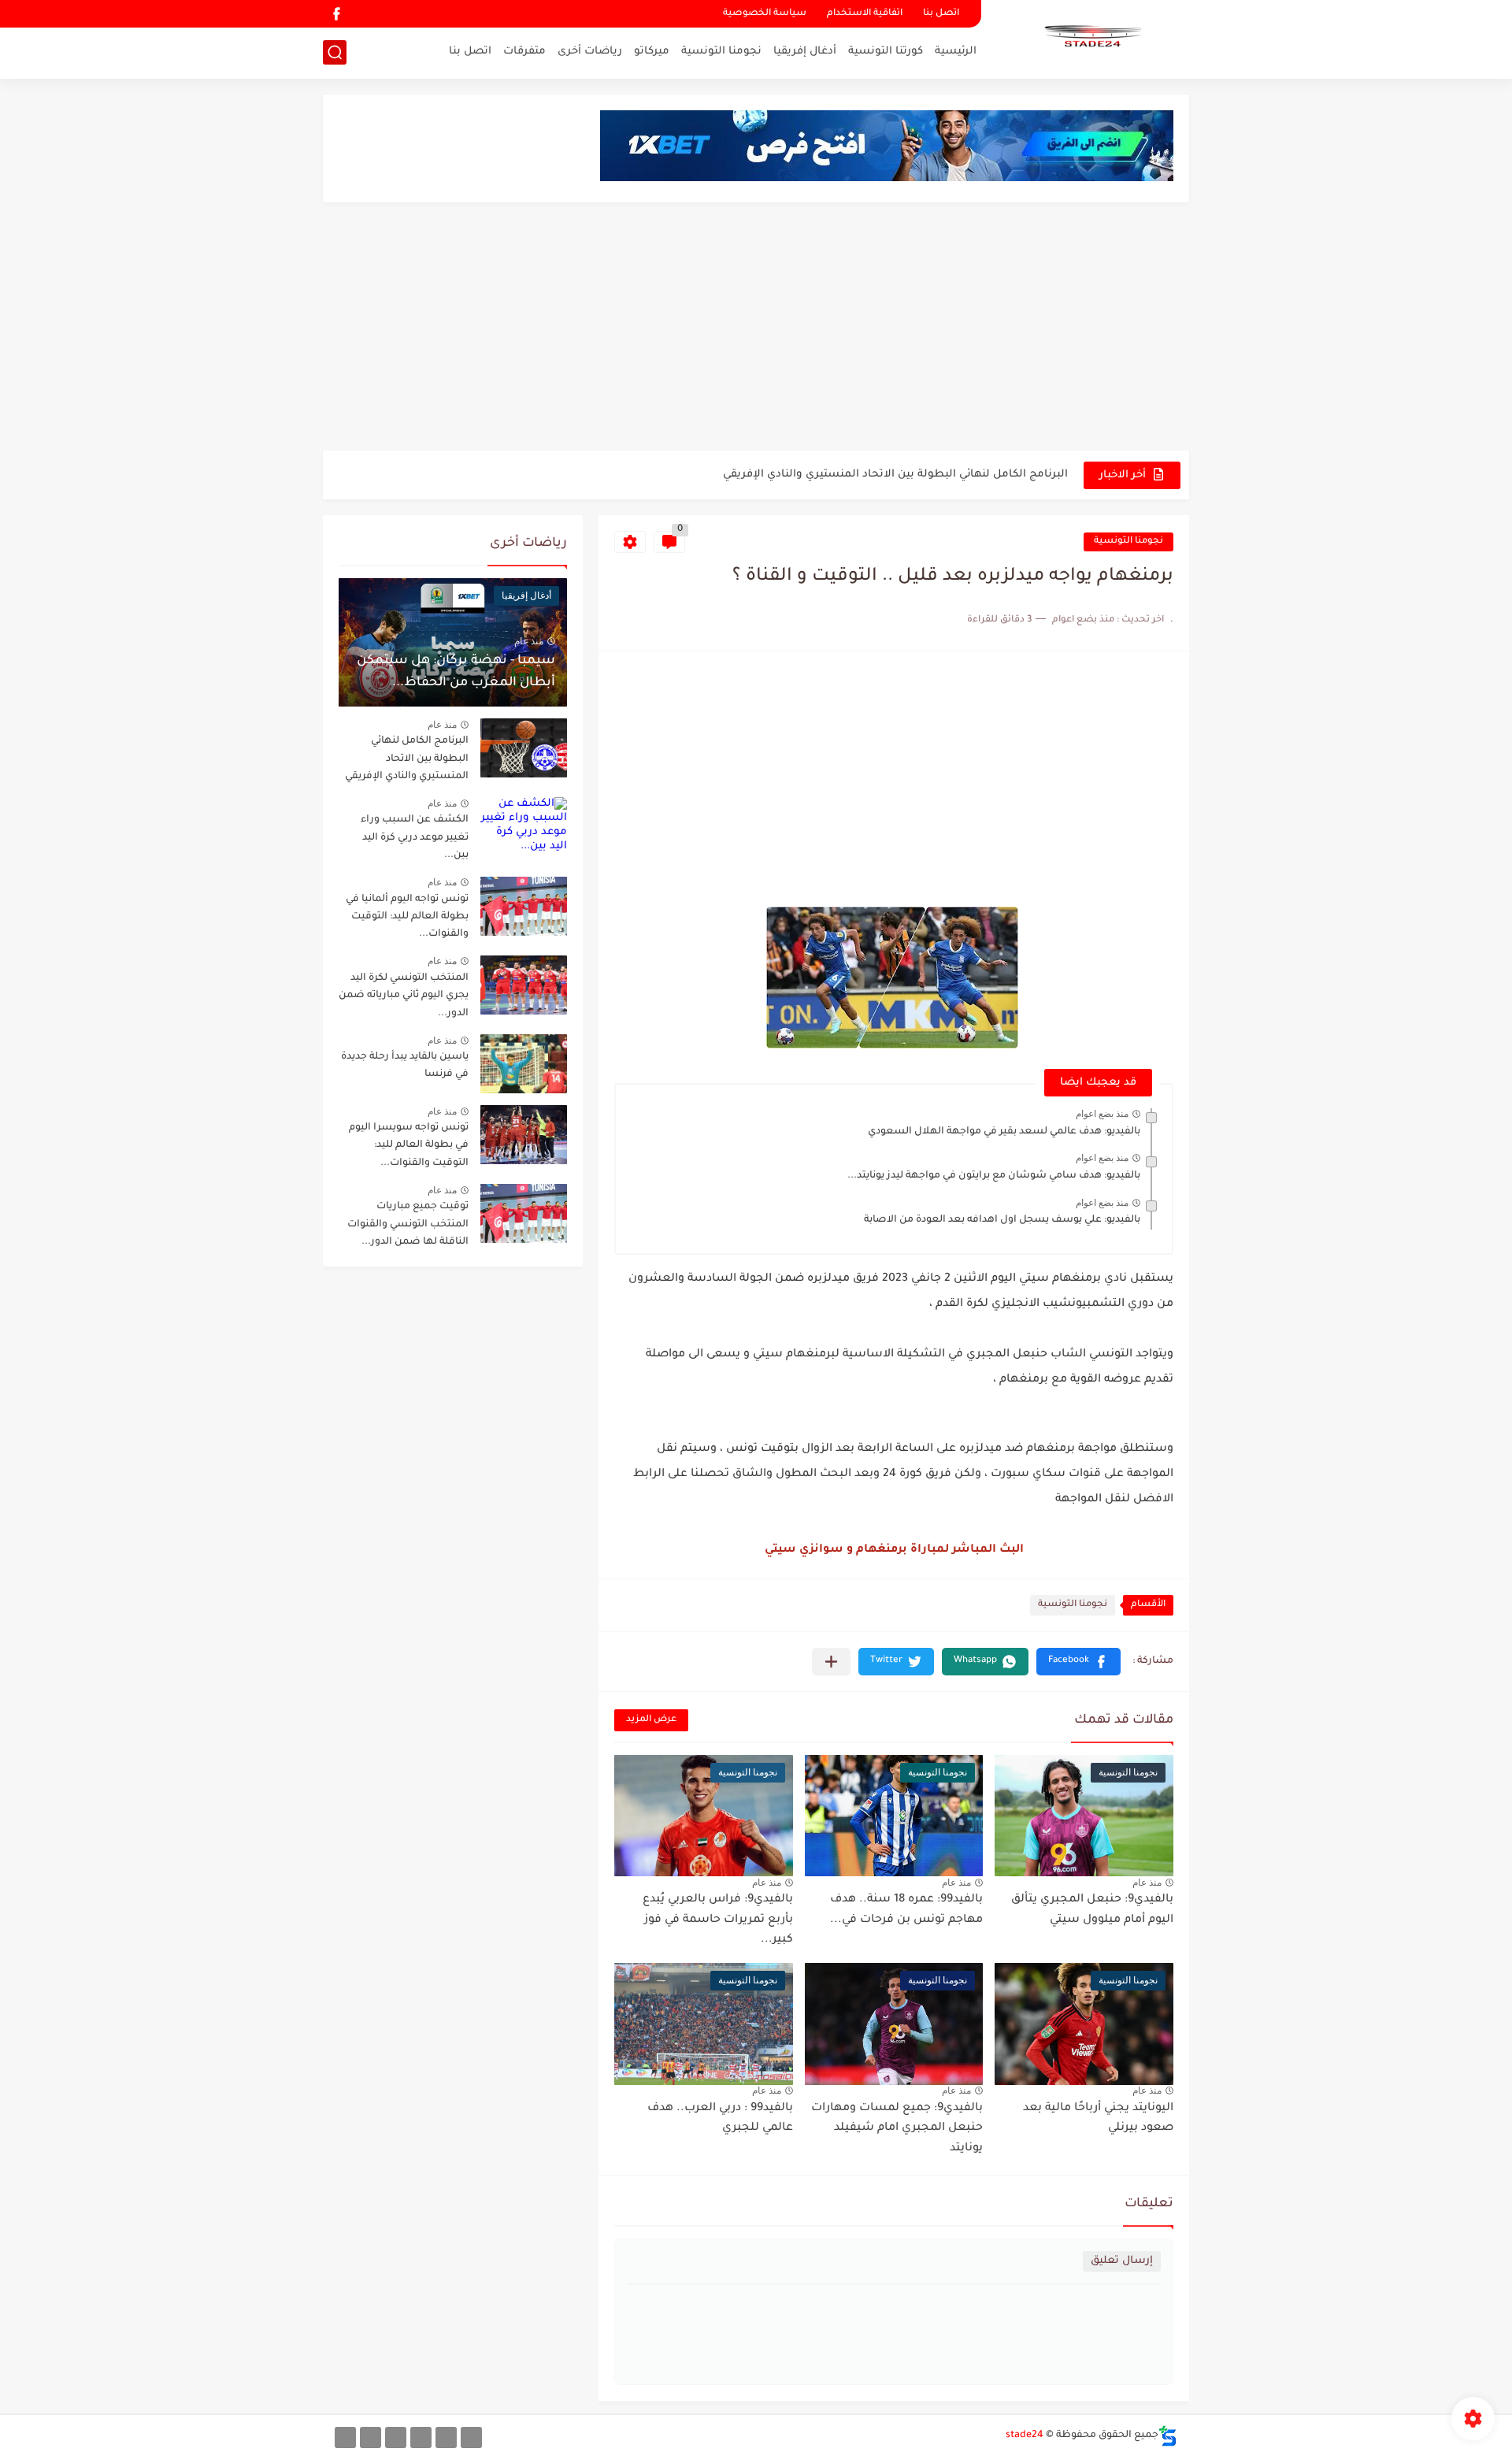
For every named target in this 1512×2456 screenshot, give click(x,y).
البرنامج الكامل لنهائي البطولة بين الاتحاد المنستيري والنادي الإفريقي (895, 475)
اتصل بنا (941, 14)
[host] (345, 2437)
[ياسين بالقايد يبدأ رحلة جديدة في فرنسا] (524, 1064)
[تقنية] (446, 2437)
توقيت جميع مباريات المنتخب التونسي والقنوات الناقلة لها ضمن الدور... (408, 1224)
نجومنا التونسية (721, 52)
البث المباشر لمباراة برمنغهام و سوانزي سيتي (894, 1550)
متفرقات (524, 52)
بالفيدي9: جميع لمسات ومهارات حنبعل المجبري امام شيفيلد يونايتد (897, 2129)
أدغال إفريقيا (805, 52)
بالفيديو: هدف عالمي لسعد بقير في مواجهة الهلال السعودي (1004, 1132)
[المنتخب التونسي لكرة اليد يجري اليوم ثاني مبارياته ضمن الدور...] (524, 985)
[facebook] (336, 14)
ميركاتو (652, 52)
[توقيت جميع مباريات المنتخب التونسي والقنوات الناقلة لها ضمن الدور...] (524, 1213)
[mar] (471, 2437)
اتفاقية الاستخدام (865, 14)
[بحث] (335, 52)
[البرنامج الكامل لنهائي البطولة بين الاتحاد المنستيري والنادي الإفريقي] (524, 748)
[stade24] (1091, 38)
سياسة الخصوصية (765, 14)
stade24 (1025, 2436)
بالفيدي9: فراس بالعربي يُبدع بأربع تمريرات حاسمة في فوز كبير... (718, 1920)
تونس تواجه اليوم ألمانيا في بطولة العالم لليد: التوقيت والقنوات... (407, 917)
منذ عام (1147, 1883)
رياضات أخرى (590, 52)
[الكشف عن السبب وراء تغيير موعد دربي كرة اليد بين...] (524, 827)
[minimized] (371, 2437)
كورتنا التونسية (886, 52)
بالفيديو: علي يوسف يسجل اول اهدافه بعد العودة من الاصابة (1002, 1220)
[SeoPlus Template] (1168, 2436)
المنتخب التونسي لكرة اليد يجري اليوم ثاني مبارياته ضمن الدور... (404, 996)
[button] (1078, 1662)
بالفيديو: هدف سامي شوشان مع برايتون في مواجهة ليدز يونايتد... (994, 1176)
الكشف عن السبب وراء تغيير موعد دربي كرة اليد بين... (415, 838)
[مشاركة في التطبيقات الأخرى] (831, 1662)
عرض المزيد (651, 1720)
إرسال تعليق (1122, 2261)
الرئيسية (956, 52)
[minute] (396, 2437)
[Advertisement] (756, 328)
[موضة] (421, 2437)
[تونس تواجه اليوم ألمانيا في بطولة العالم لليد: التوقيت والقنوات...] (524, 906)
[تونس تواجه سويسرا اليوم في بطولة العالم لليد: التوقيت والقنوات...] (524, 1135)
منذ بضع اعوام (1102, 1114)
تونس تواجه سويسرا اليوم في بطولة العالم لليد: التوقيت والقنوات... (409, 1146)
